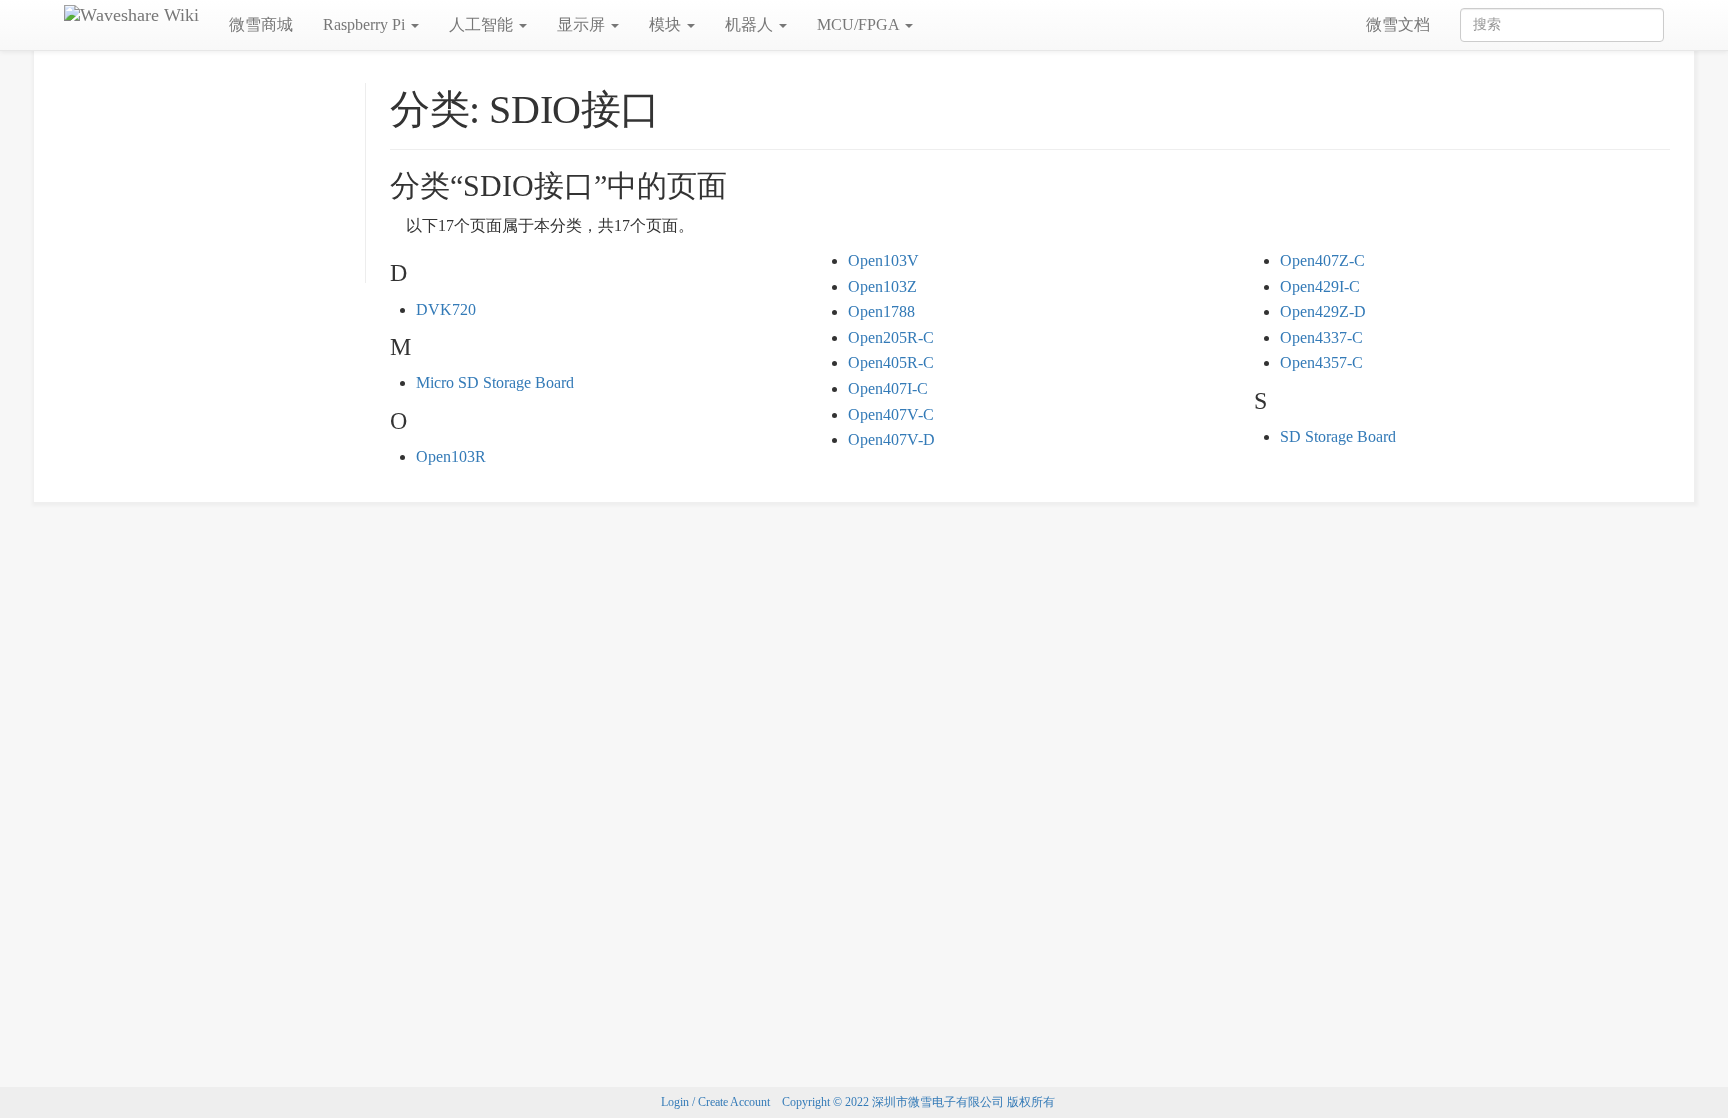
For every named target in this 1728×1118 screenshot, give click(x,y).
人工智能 (483, 24)
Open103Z (882, 286)
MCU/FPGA (860, 24)
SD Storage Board (1338, 436)
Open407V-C (891, 414)
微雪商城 (261, 24)
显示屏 (583, 24)
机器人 (751, 24)
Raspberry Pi (366, 24)
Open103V (883, 260)
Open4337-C (1321, 337)
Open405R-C (891, 362)
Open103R (451, 456)
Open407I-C (888, 388)
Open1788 (881, 311)
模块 (667, 24)
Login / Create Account (715, 1102)
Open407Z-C (1322, 260)
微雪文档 (1398, 24)
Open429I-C (1320, 286)
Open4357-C (1321, 362)
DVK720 (446, 309)
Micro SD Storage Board (495, 382)
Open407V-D (891, 439)
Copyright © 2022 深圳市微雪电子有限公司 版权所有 (918, 1102)
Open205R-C (891, 337)
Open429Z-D (1323, 311)
